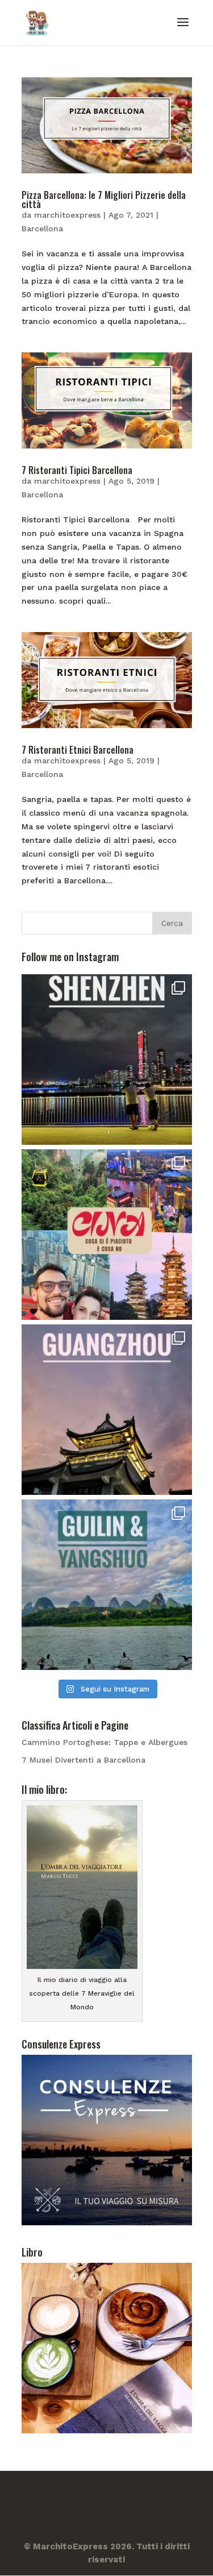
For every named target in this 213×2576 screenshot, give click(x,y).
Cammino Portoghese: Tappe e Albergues (105, 1742)
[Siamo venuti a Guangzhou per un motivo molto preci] (107, 1410)
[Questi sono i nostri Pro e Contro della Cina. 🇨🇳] (107, 1235)
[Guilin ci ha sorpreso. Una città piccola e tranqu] (107, 1585)
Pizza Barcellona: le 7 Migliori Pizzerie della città (104, 200)
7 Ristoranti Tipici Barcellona (77, 470)
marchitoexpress (67, 215)
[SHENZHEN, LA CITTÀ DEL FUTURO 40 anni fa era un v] (107, 1060)
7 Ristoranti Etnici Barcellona (78, 750)
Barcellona (42, 228)
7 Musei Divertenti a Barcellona (83, 1760)
